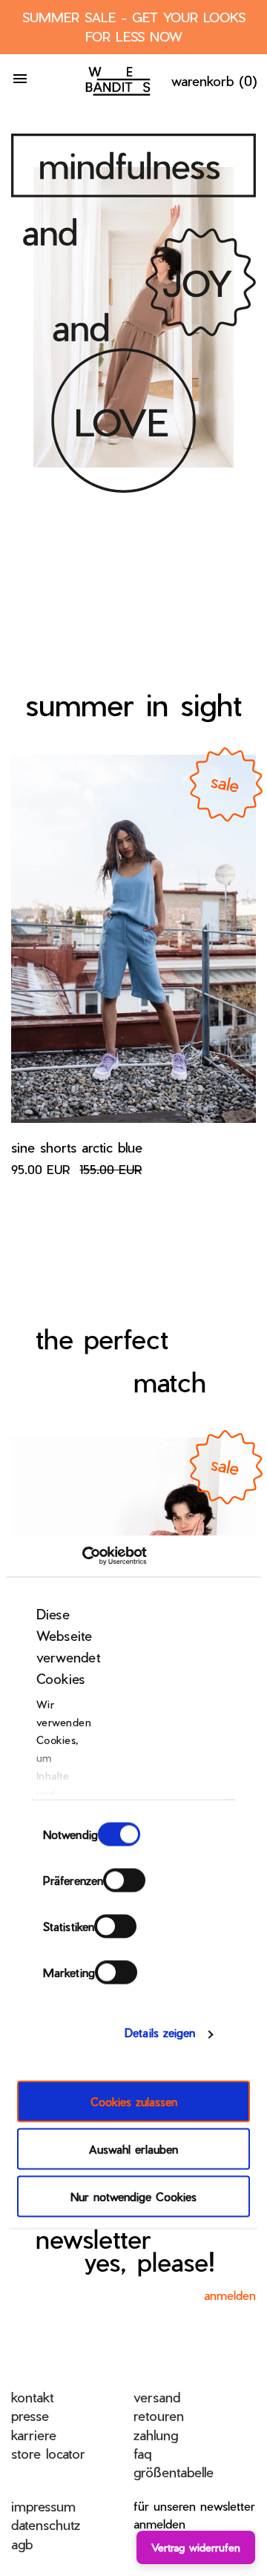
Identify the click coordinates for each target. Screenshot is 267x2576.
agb (22, 2544)
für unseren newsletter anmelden (194, 2515)
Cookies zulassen (134, 2101)
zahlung (156, 2435)
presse (30, 2415)
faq (142, 2453)
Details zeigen (160, 2033)
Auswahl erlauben (133, 2149)
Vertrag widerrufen (196, 2547)
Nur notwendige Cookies (133, 2196)
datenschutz (46, 2524)
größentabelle (174, 2472)
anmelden (230, 2295)
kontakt (32, 2397)
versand (157, 2397)
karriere (34, 2435)
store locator (48, 2453)
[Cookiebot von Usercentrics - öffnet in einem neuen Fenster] (82, 1556)
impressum (43, 2506)
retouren (159, 2415)
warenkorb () (214, 81)
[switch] (124, 1880)
